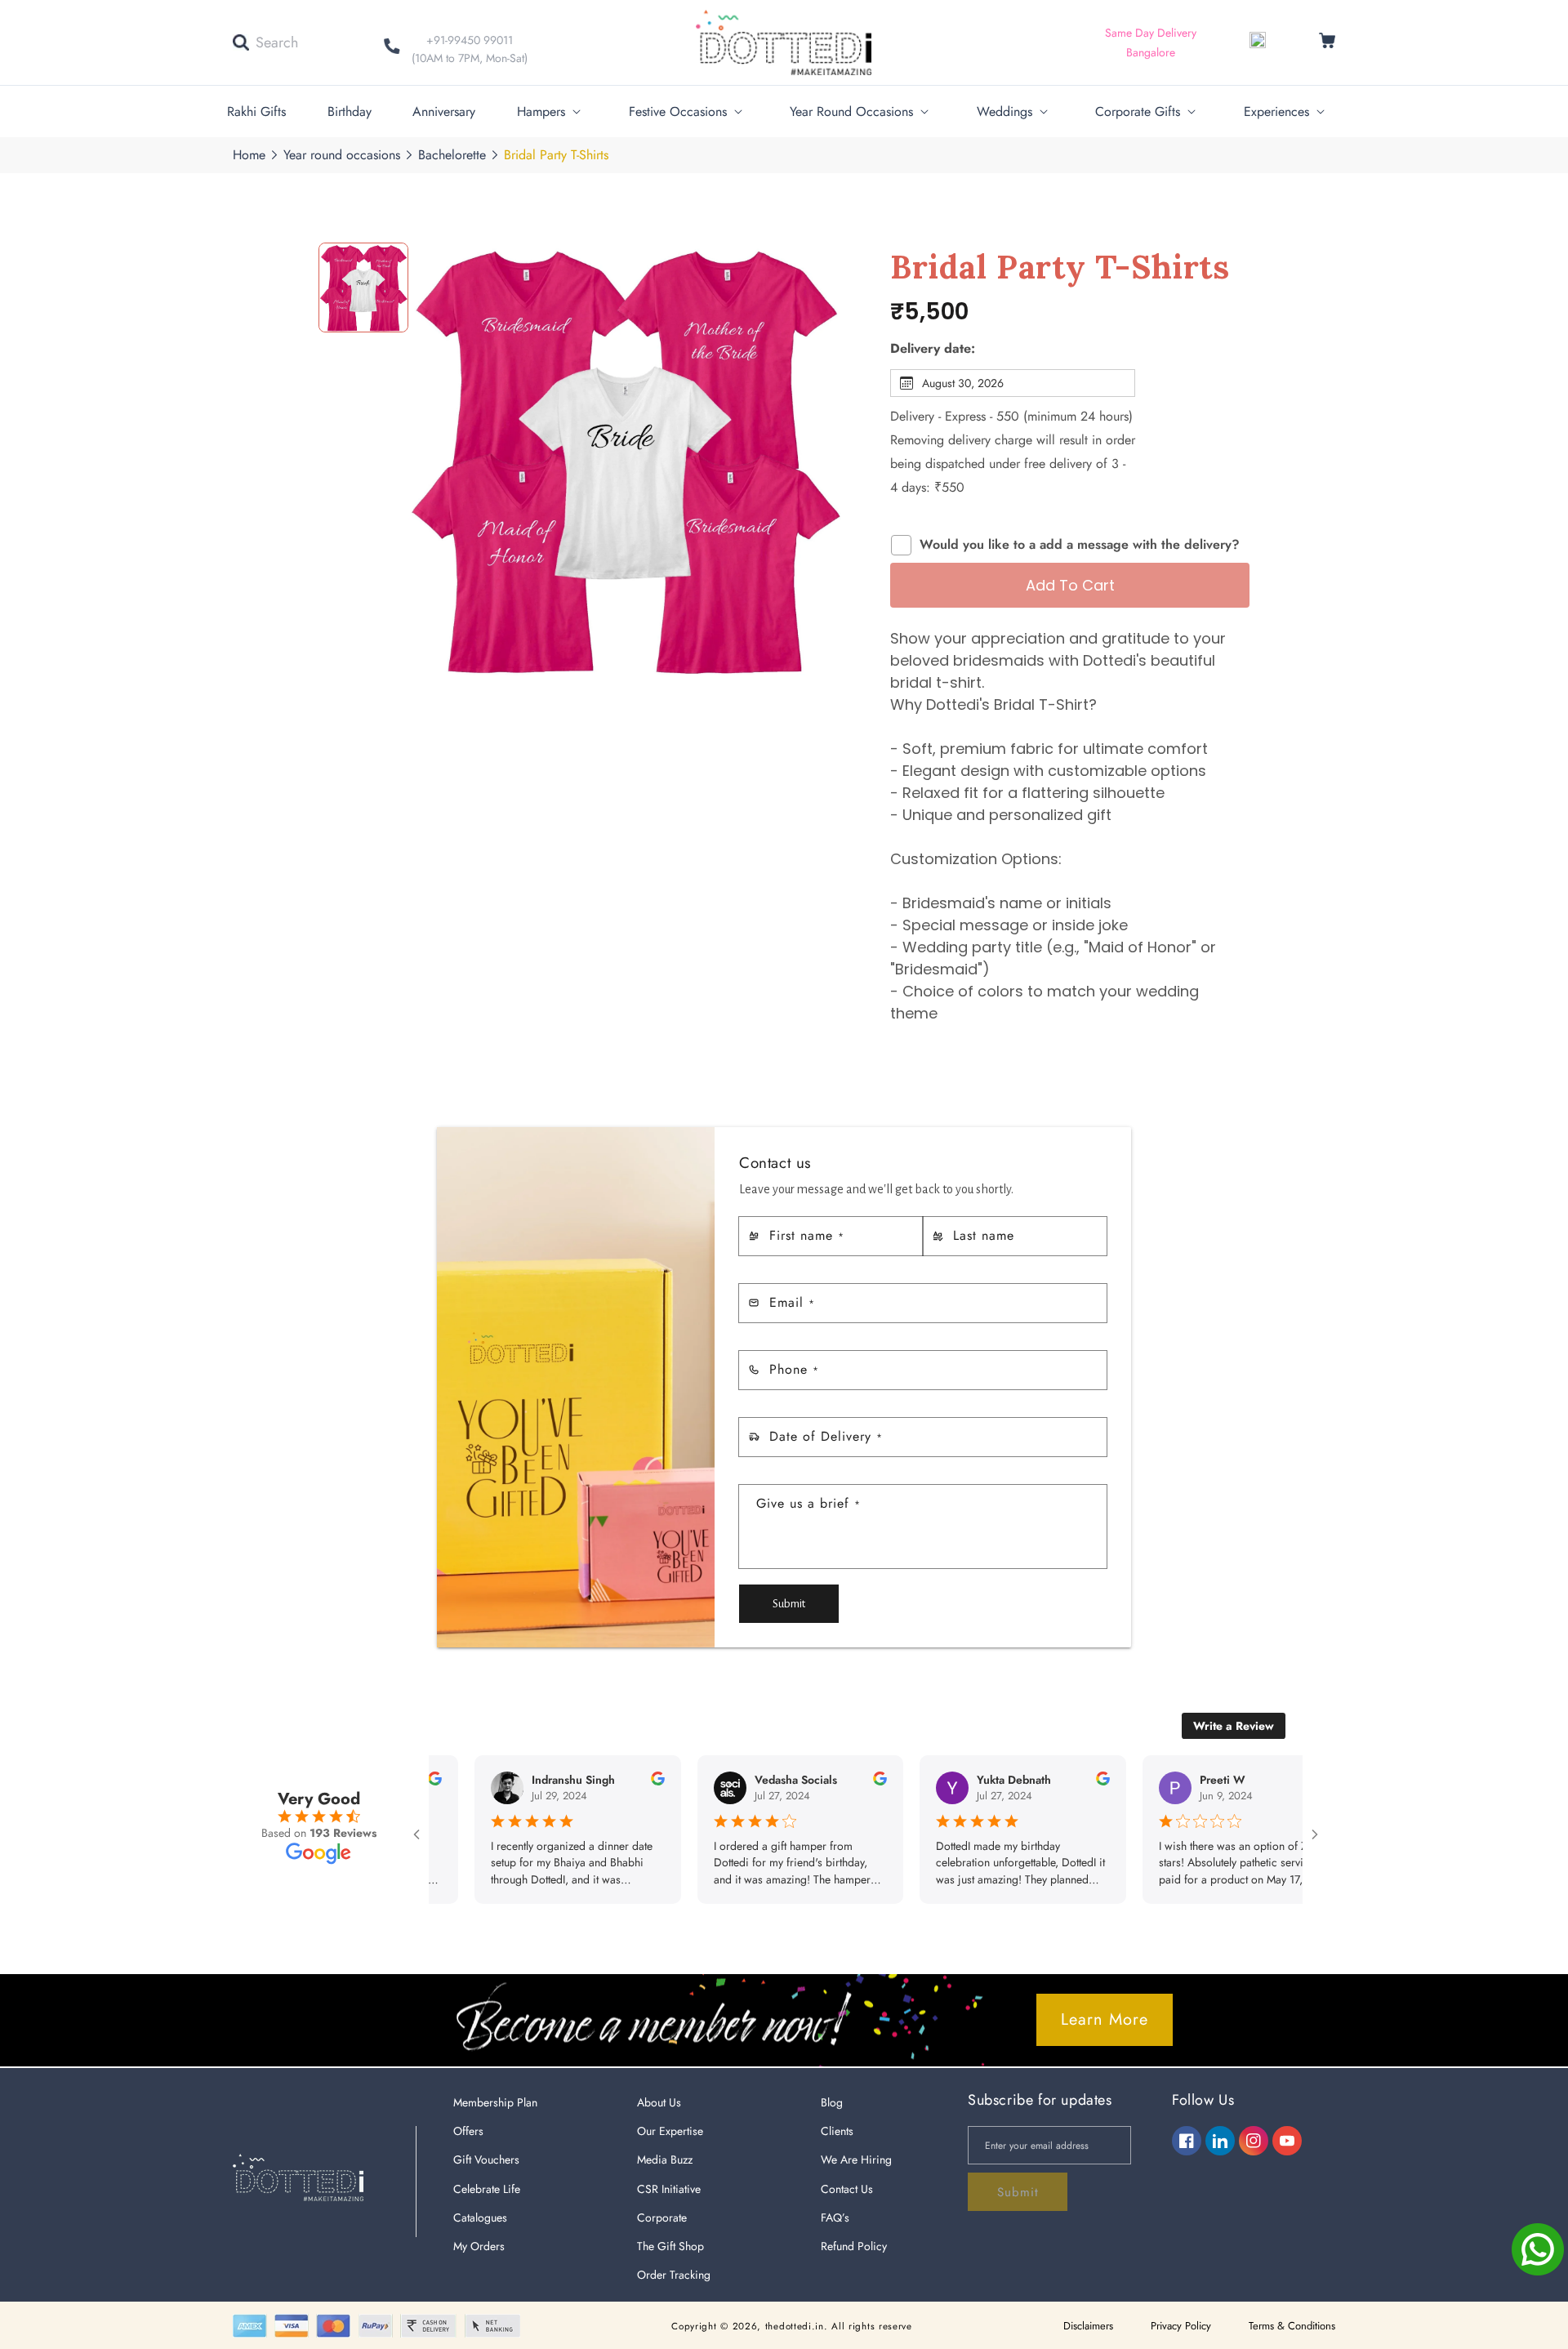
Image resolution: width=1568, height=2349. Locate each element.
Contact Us (847, 2189)
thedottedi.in (795, 2326)
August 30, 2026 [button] (963, 383)
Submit (789, 1604)
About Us (659, 2102)
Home (249, 155)
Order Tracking (674, 2275)
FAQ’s (835, 2218)
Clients (837, 2131)
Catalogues (480, 2218)
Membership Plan (495, 2102)
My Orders (479, 2246)
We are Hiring (856, 2160)
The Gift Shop (670, 2246)
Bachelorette (452, 155)
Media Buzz (665, 2160)
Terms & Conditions (1292, 2326)
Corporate (662, 2218)
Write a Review (1234, 1726)
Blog (832, 2102)
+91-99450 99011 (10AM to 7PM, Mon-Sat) (470, 49)
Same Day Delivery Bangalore (1151, 42)
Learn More (1105, 2019)
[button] (265, 42)
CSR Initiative (669, 2189)
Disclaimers (1088, 2326)
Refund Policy (854, 2246)
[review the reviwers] (597, 1781)
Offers (468, 2131)
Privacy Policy (1181, 2326)
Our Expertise (670, 2131)
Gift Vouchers (486, 2160)
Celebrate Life (487, 2189)
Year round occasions (342, 155)
